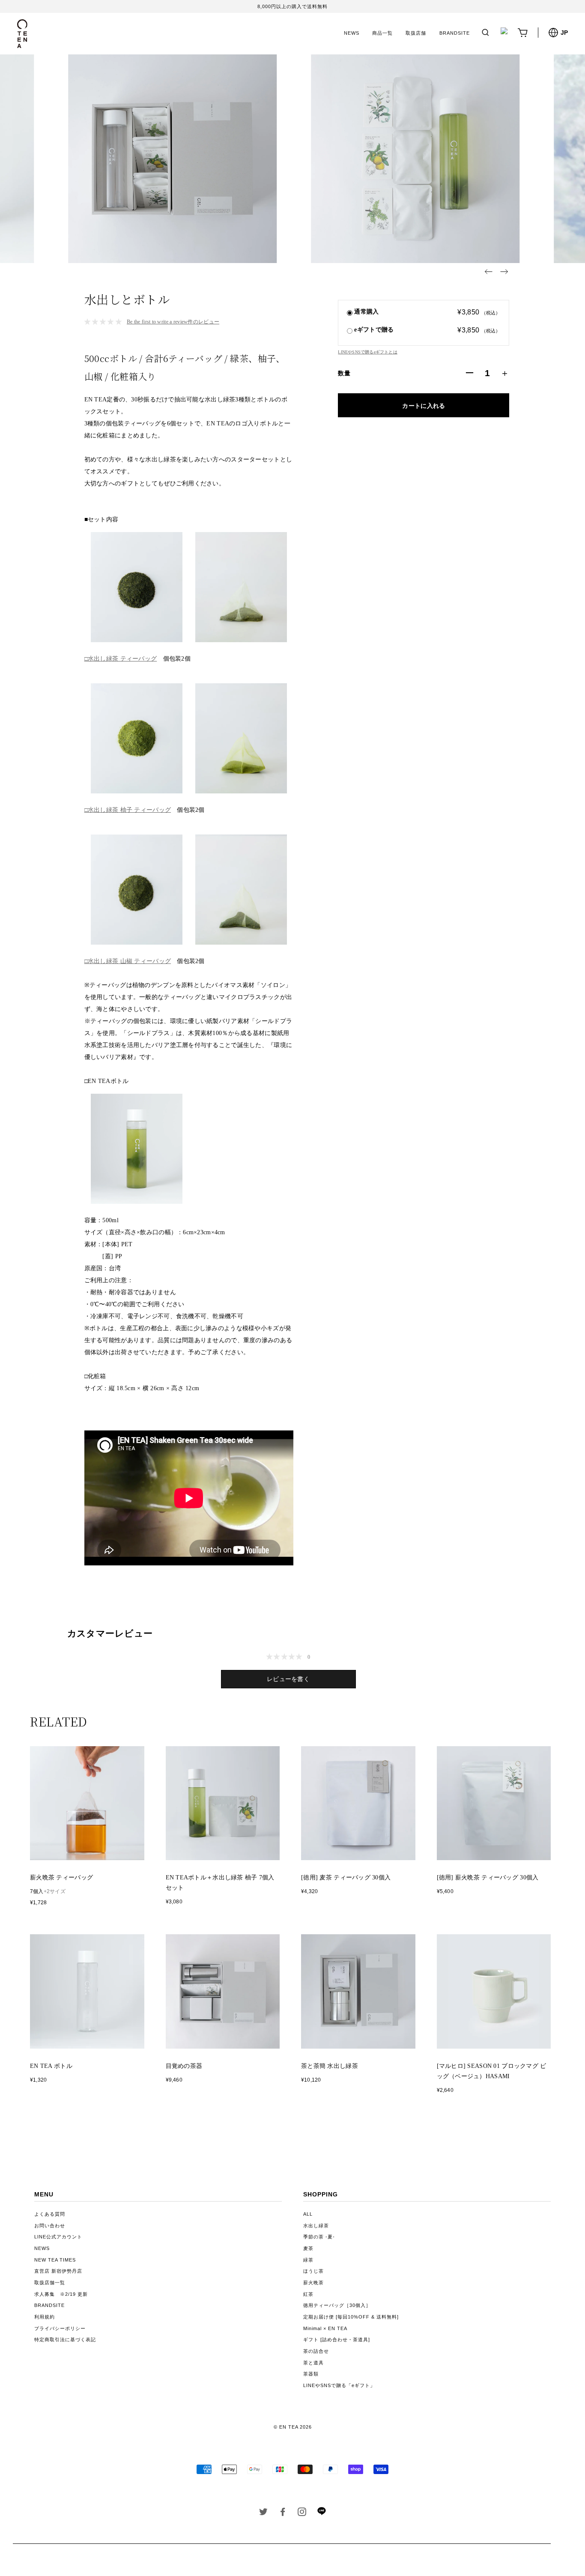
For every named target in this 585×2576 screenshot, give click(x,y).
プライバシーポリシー (60, 2328)
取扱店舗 (416, 33)
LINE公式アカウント (58, 2237)
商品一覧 (382, 33)
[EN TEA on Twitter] (264, 2513)
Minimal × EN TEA (325, 2328)
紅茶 (308, 2294)
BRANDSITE (455, 33)
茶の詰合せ (316, 2351)
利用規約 (45, 2317)
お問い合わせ (50, 2226)
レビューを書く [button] (288, 1679)
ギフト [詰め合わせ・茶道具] (337, 2340)
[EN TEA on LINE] (321, 2513)
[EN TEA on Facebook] (283, 2513)
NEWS (352, 33)
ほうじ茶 (313, 2271)
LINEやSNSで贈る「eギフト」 (339, 2385)
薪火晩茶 (313, 2283)
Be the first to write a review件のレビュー (173, 322)
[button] (489, 272)
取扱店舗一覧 (50, 2283)
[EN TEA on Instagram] (302, 2513)
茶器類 (311, 2374)
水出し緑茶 (316, 2226)
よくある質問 (50, 2214)
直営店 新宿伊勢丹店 (58, 2271)
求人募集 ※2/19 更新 (61, 2294)
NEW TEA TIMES (55, 2260)
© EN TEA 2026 (293, 2427)
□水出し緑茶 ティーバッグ (121, 659)
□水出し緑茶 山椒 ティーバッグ (128, 961)
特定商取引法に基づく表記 (65, 2340)
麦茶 (308, 2248)
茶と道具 (313, 2363)
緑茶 (308, 2260)
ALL (308, 2214)
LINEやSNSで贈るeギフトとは (367, 352)
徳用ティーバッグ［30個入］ (337, 2305)
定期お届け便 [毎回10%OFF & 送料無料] (351, 2317)
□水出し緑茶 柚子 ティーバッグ (128, 810)
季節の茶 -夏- (319, 2237)
